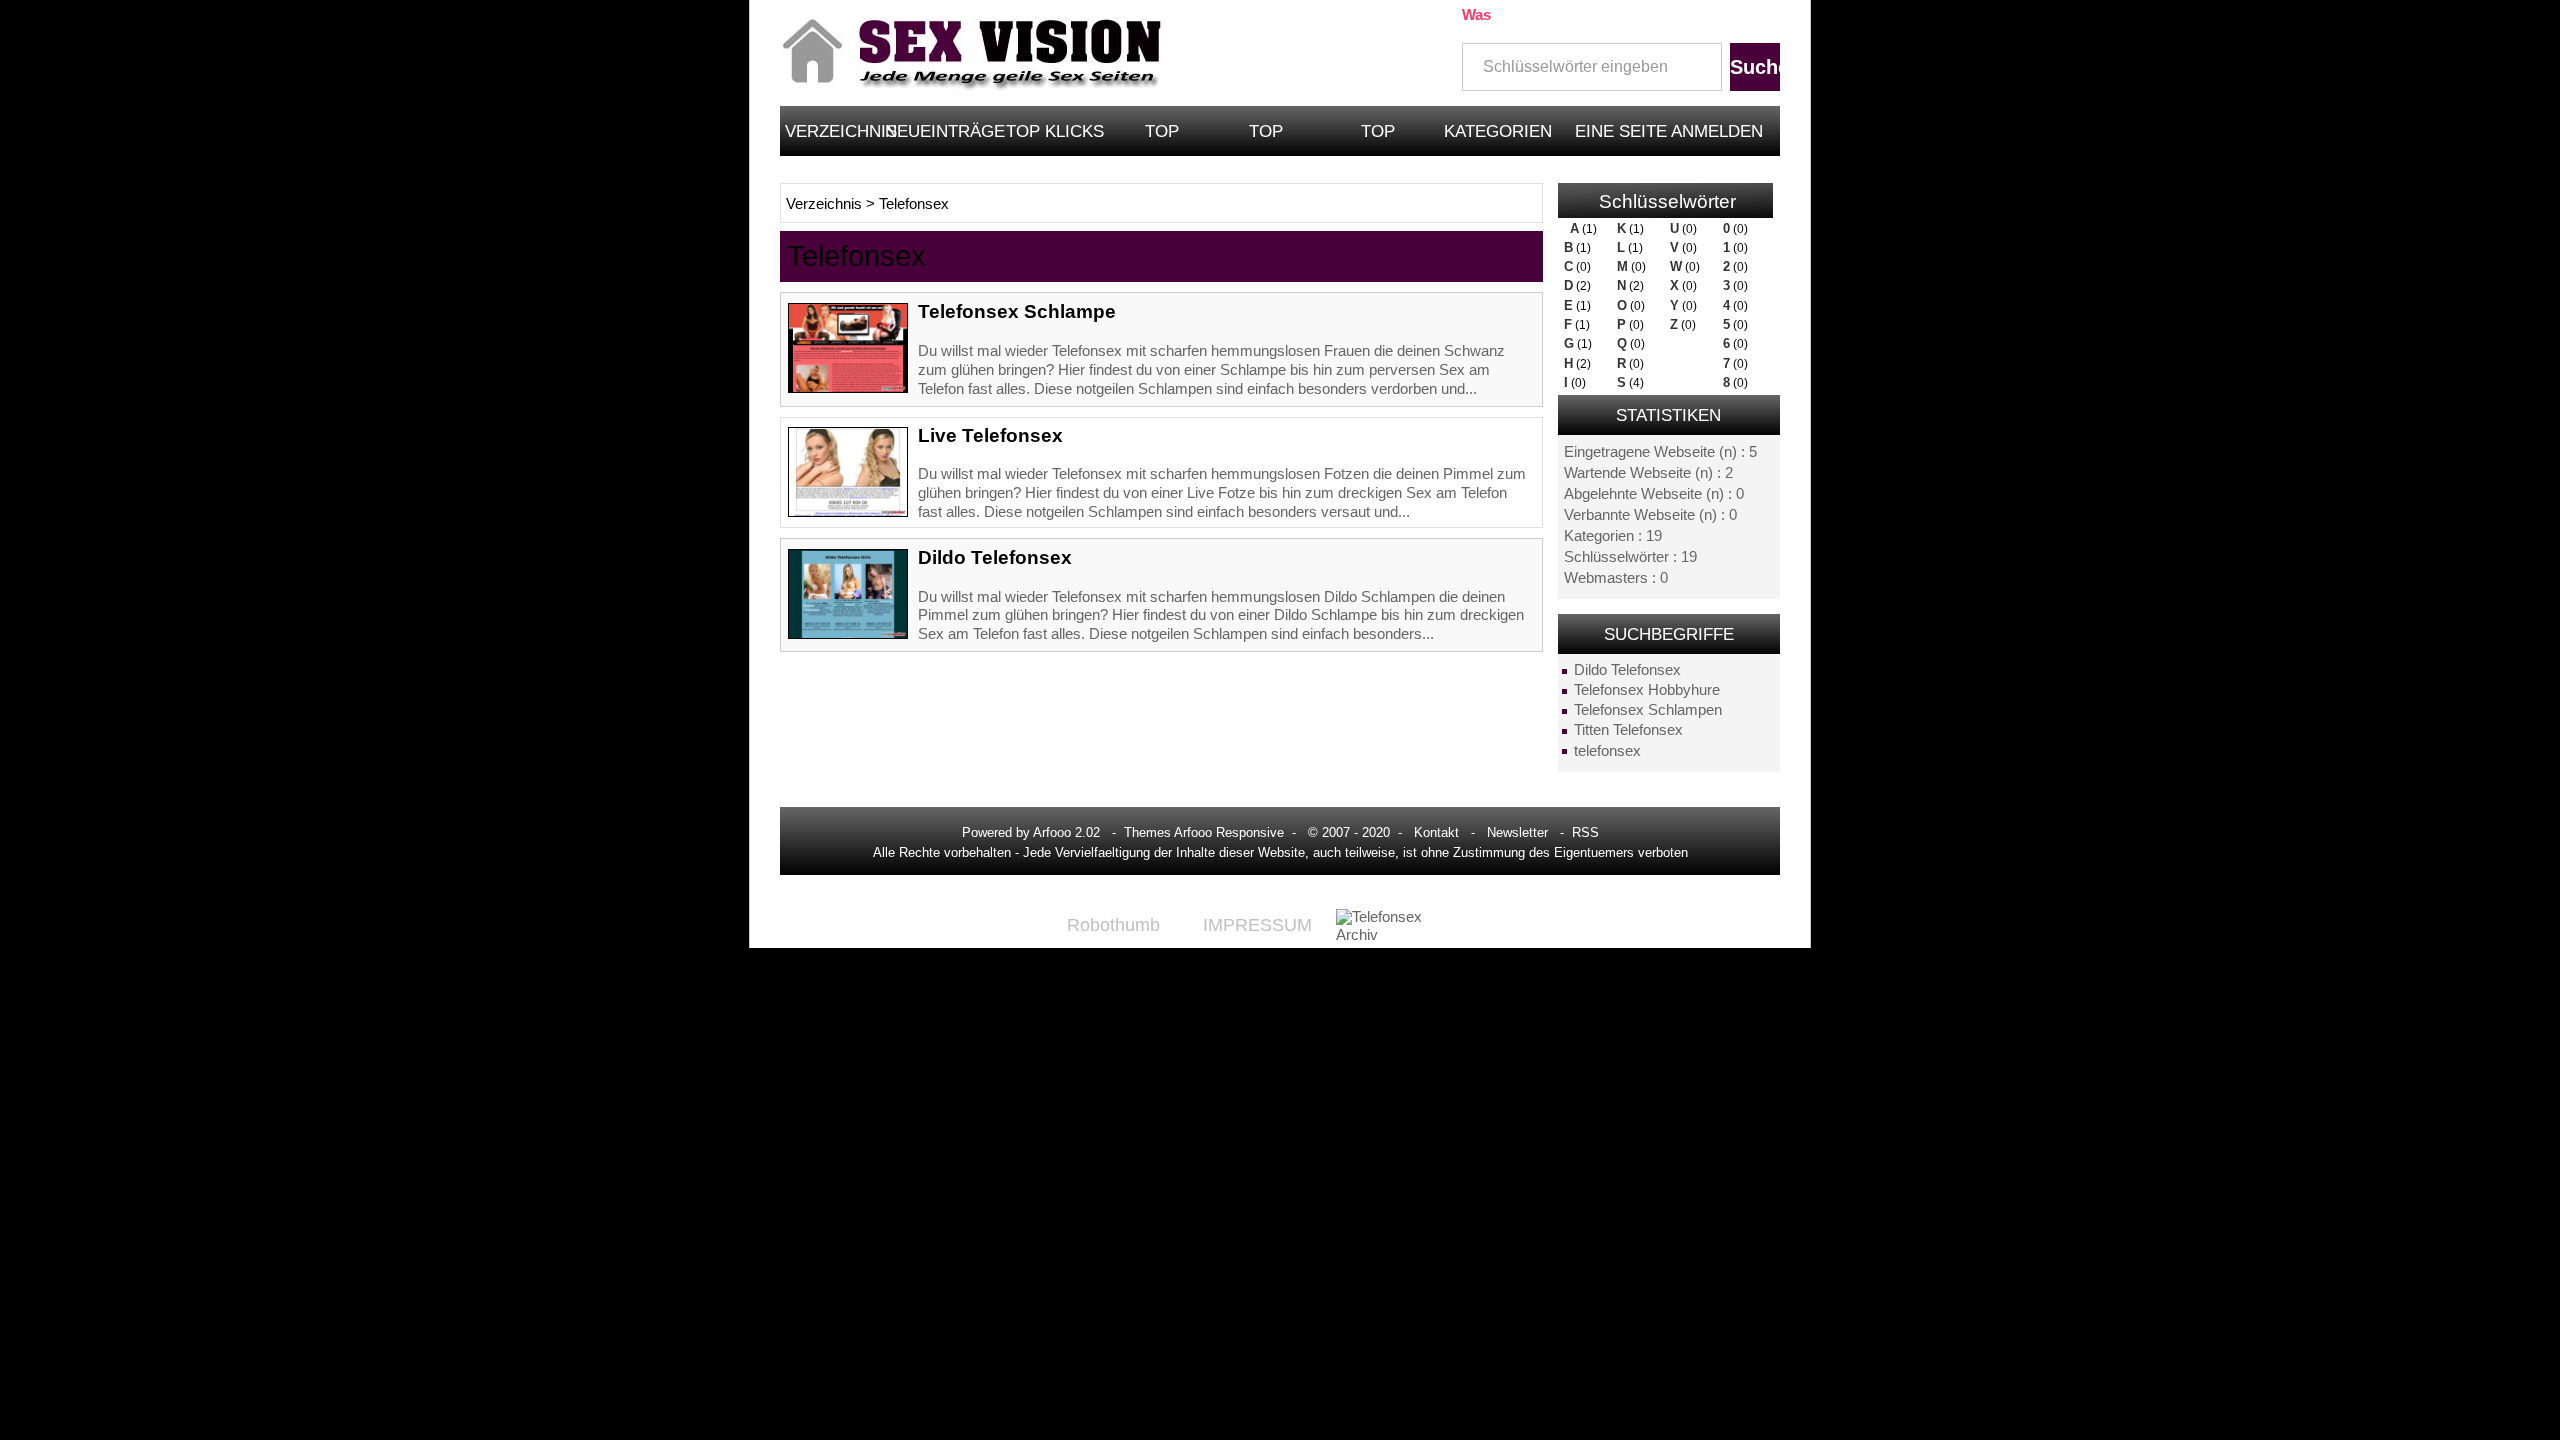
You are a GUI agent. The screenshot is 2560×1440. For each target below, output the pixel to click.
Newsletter (1517, 832)
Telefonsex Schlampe (1017, 311)
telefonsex (1607, 751)
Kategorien (1498, 131)
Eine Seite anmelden (1669, 131)
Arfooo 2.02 (1066, 832)
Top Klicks (1055, 131)
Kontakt (1436, 832)
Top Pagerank (1266, 138)
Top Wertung (1162, 138)
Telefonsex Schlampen (1648, 710)
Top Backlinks (1378, 138)
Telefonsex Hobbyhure (1647, 690)
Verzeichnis (832, 131)
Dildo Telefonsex (1627, 670)
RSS (1585, 832)
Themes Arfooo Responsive (1204, 832)
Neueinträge (942, 131)
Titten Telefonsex (1628, 730)
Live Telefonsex (990, 435)
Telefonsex (914, 204)
